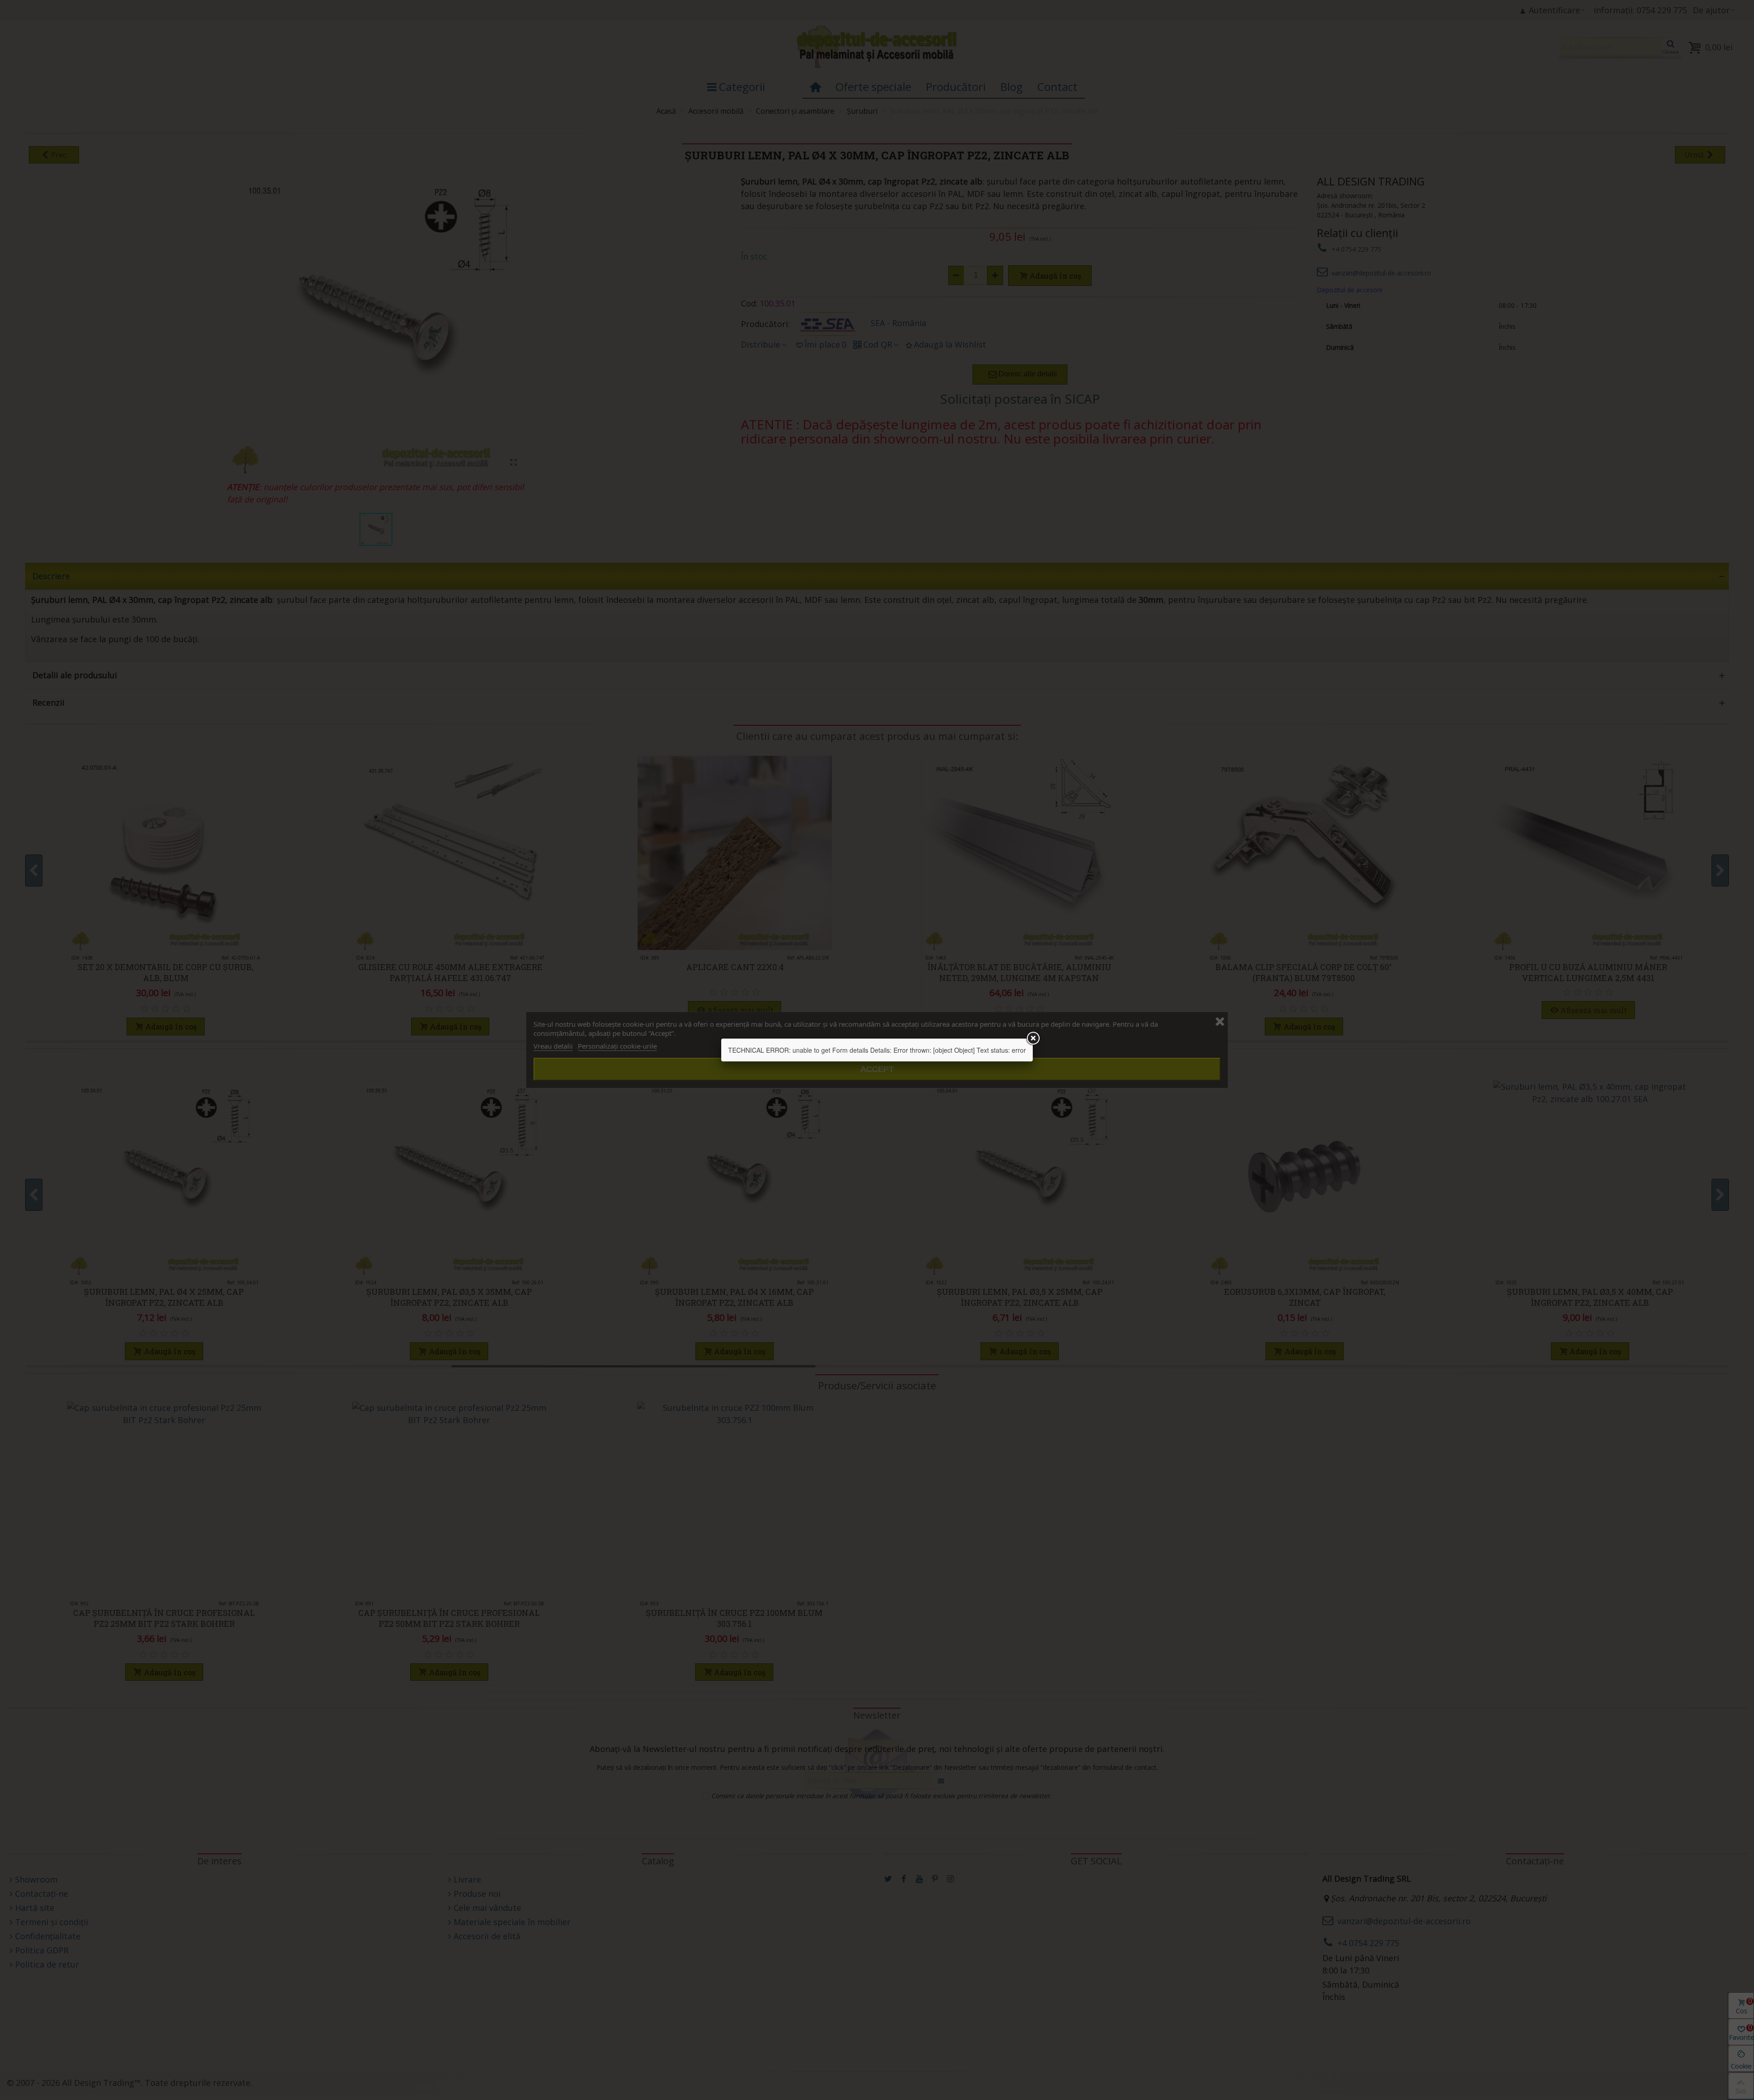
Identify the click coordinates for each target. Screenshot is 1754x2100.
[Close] (1033, 1039)
